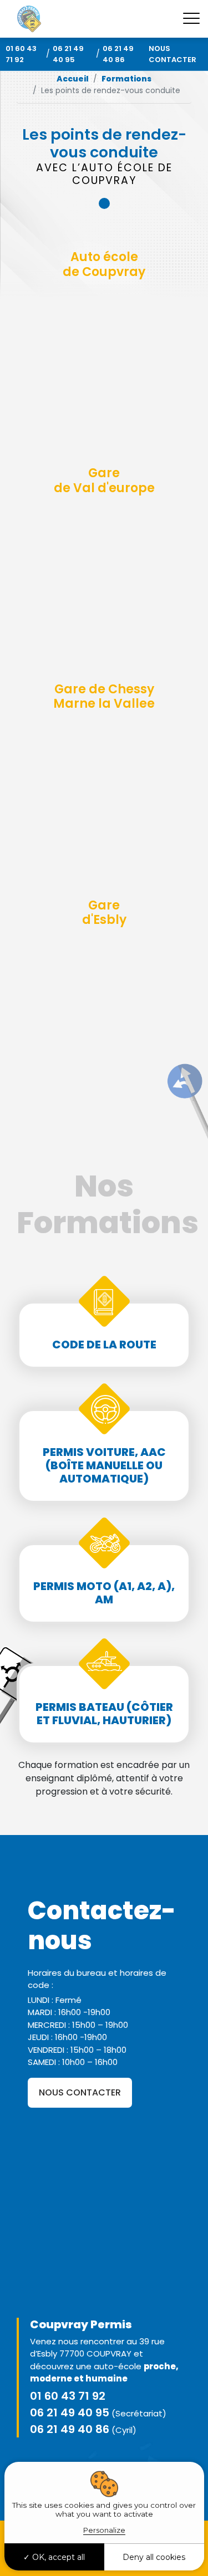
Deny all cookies (154, 2557)
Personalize (104, 2530)
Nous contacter (173, 54)
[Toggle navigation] (191, 19)
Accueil (73, 79)
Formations (126, 79)
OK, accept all (57, 2557)
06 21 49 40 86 (118, 54)
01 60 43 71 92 (21, 54)
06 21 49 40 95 (68, 54)
